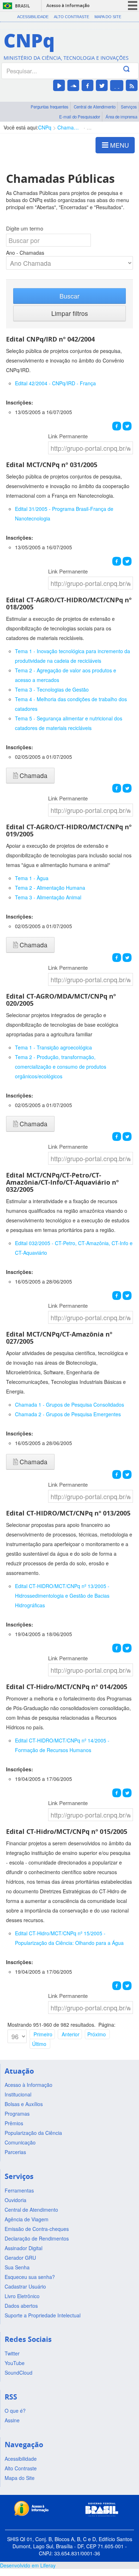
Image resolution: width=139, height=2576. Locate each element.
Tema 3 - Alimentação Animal (48, 897)
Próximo (97, 2034)
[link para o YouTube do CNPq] (59, 85)
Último (39, 2044)
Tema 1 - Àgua (32, 878)
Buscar (69, 296)
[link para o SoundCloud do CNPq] (73, 85)
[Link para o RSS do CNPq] (132, 85)
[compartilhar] (117, 426)
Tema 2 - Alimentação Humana (50, 888)
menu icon (133, 6)
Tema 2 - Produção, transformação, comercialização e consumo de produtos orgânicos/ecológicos (61, 1067)
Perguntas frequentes (50, 107)
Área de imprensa (121, 117)
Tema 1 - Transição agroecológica (53, 1047)
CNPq (45, 127)
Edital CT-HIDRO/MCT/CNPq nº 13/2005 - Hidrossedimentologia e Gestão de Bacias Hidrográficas (62, 1596)
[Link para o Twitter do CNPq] (102, 85)
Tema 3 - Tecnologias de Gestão (52, 689)
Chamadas (69, 127)
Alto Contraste (71, 17)
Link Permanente (68, 436)
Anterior (71, 2034)
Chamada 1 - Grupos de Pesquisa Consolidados (69, 1405)
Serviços (129, 107)
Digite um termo (25, 228)
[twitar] (127, 426)
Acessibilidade (33, 17)
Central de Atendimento (95, 107)
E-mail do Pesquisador (80, 117)
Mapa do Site (108, 17)
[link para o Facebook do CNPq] (87, 85)
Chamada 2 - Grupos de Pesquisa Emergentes (68, 1414)
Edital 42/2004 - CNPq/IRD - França (55, 383)
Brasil (22, 6)
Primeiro (43, 2034)
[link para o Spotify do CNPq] (117, 86)
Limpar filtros (70, 313)
